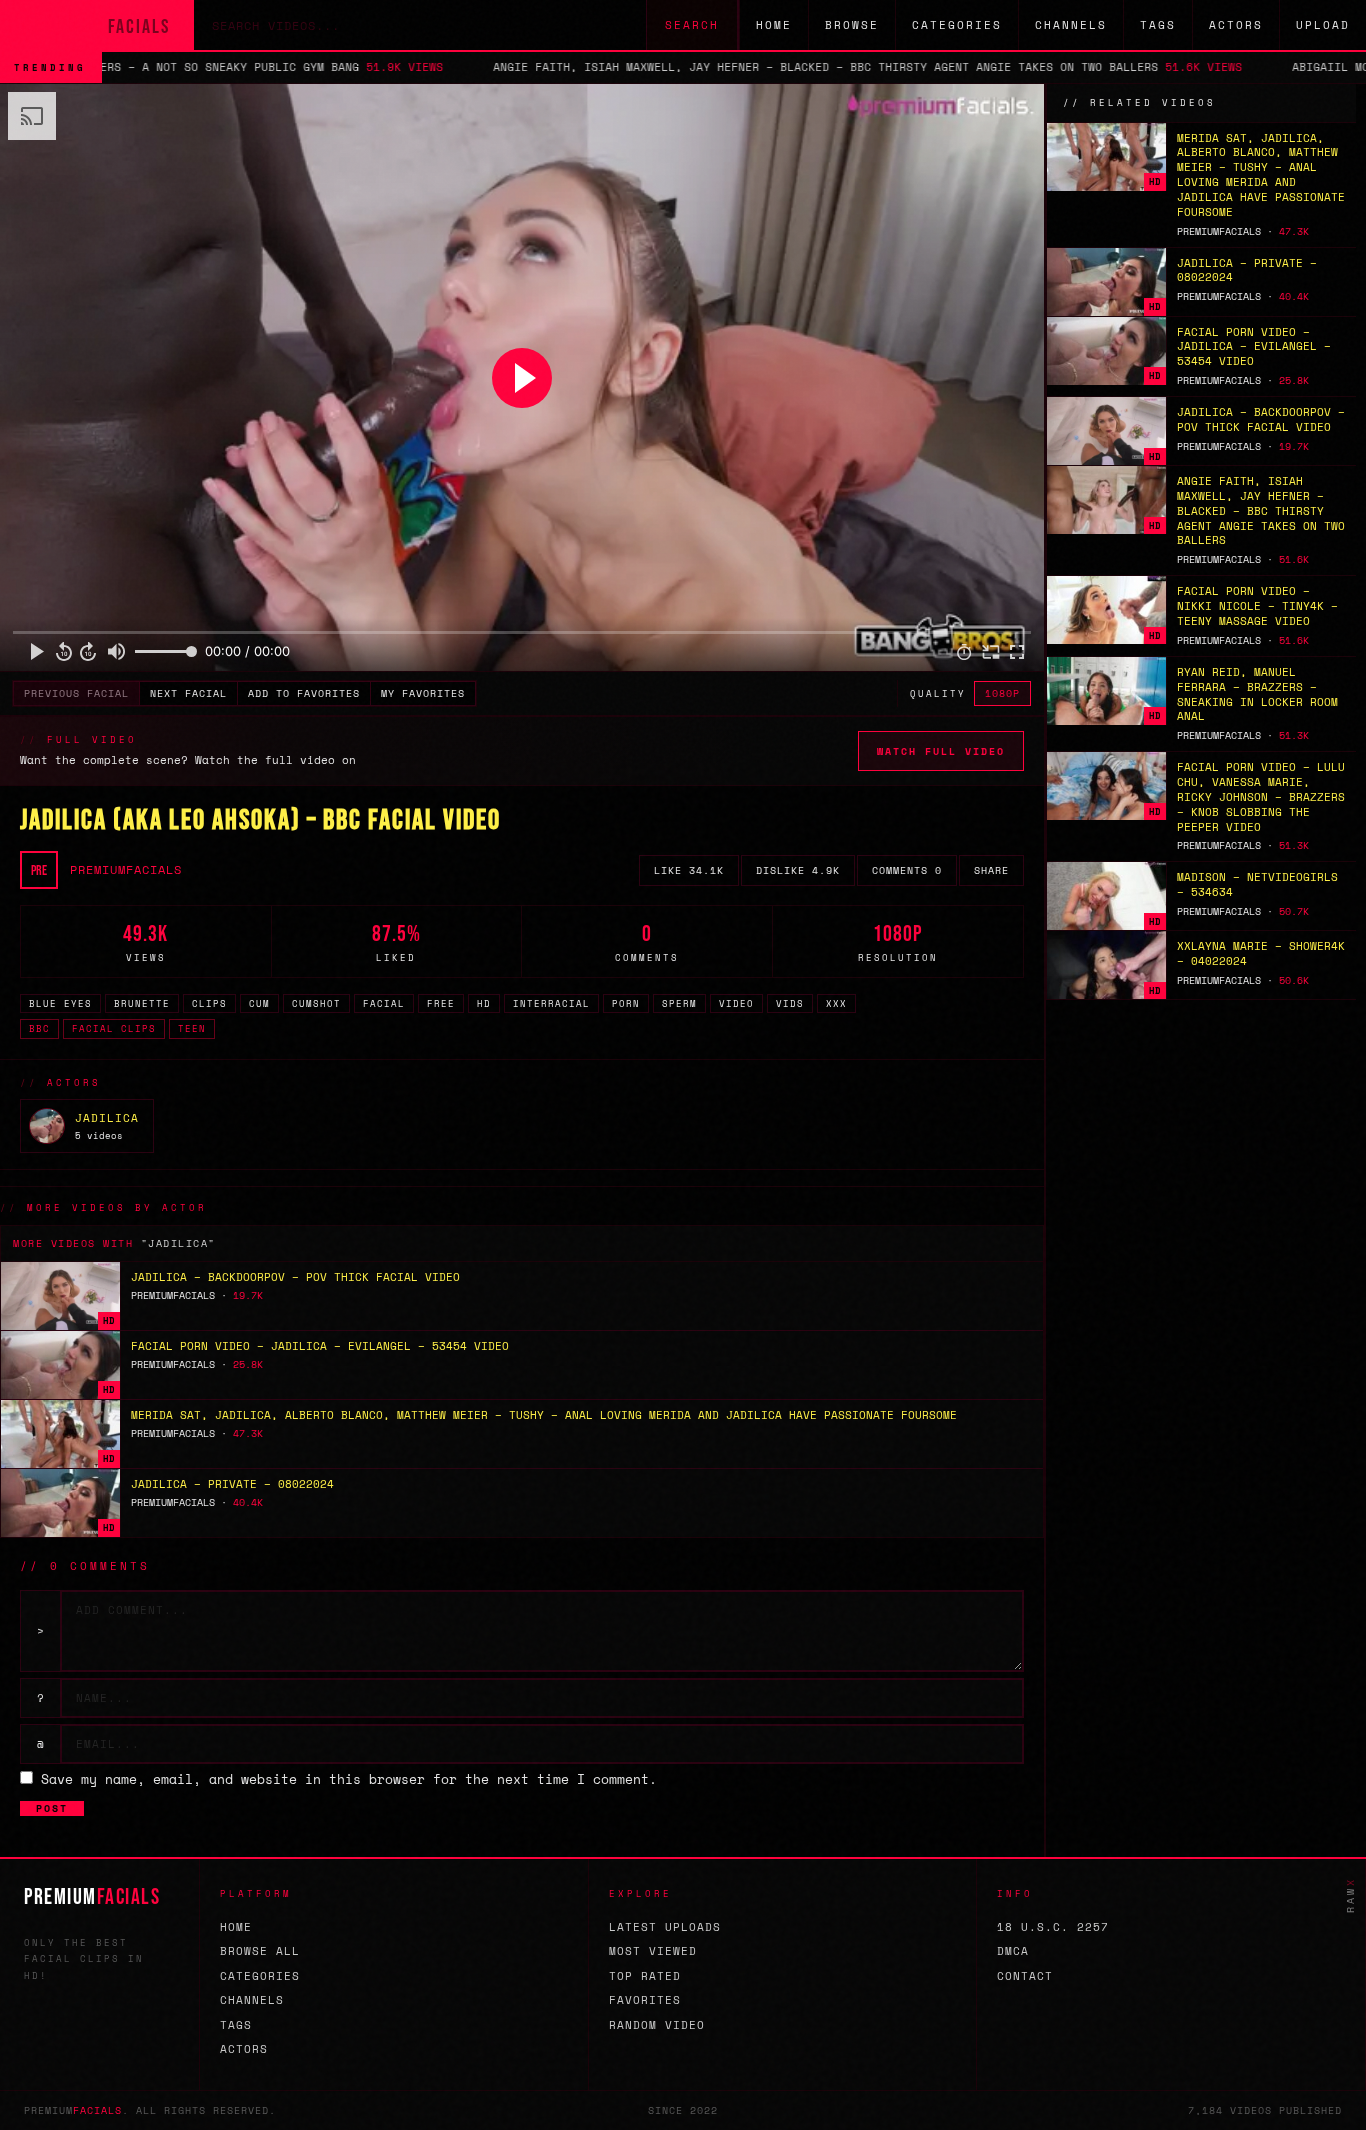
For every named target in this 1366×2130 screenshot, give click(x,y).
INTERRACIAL (551, 1003)
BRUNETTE (142, 1003)
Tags (1158, 25)
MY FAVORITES (423, 693)
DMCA (1013, 1951)
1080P (1002, 693)
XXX (836, 1003)
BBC (39, 1028)
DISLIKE (798, 870)
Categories (957, 25)
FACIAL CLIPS (114, 1028)
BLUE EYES (60, 1003)
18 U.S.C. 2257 (1053, 1927)
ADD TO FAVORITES (304, 693)
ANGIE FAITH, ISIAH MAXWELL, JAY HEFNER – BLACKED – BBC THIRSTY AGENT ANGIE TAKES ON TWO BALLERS (698, 67)
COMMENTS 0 (907, 870)
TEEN (192, 1028)
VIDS (790, 1003)
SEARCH (692, 25)
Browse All (260, 1951)
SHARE (991, 870)
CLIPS (209, 1003)
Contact (1025, 1976)
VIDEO (736, 1003)
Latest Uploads (665, 1927)
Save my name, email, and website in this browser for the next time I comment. (349, 1779)
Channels (1071, 25)
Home (774, 25)
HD (484, 1003)
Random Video (657, 2025)
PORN (626, 1003)
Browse (852, 25)
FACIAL (384, 1003)
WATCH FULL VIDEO (941, 751)
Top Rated (645, 1976)
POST (52, 1808)
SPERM (679, 1003)
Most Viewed (653, 1951)
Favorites (645, 2000)
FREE (441, 1003)
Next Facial (188, 693)
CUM (259, 1003)
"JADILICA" (178, 1243)
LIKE (689, 870)
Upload (1323, 25)
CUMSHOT (316, 1003)
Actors (1236, 25)
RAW (1350, 1895)
